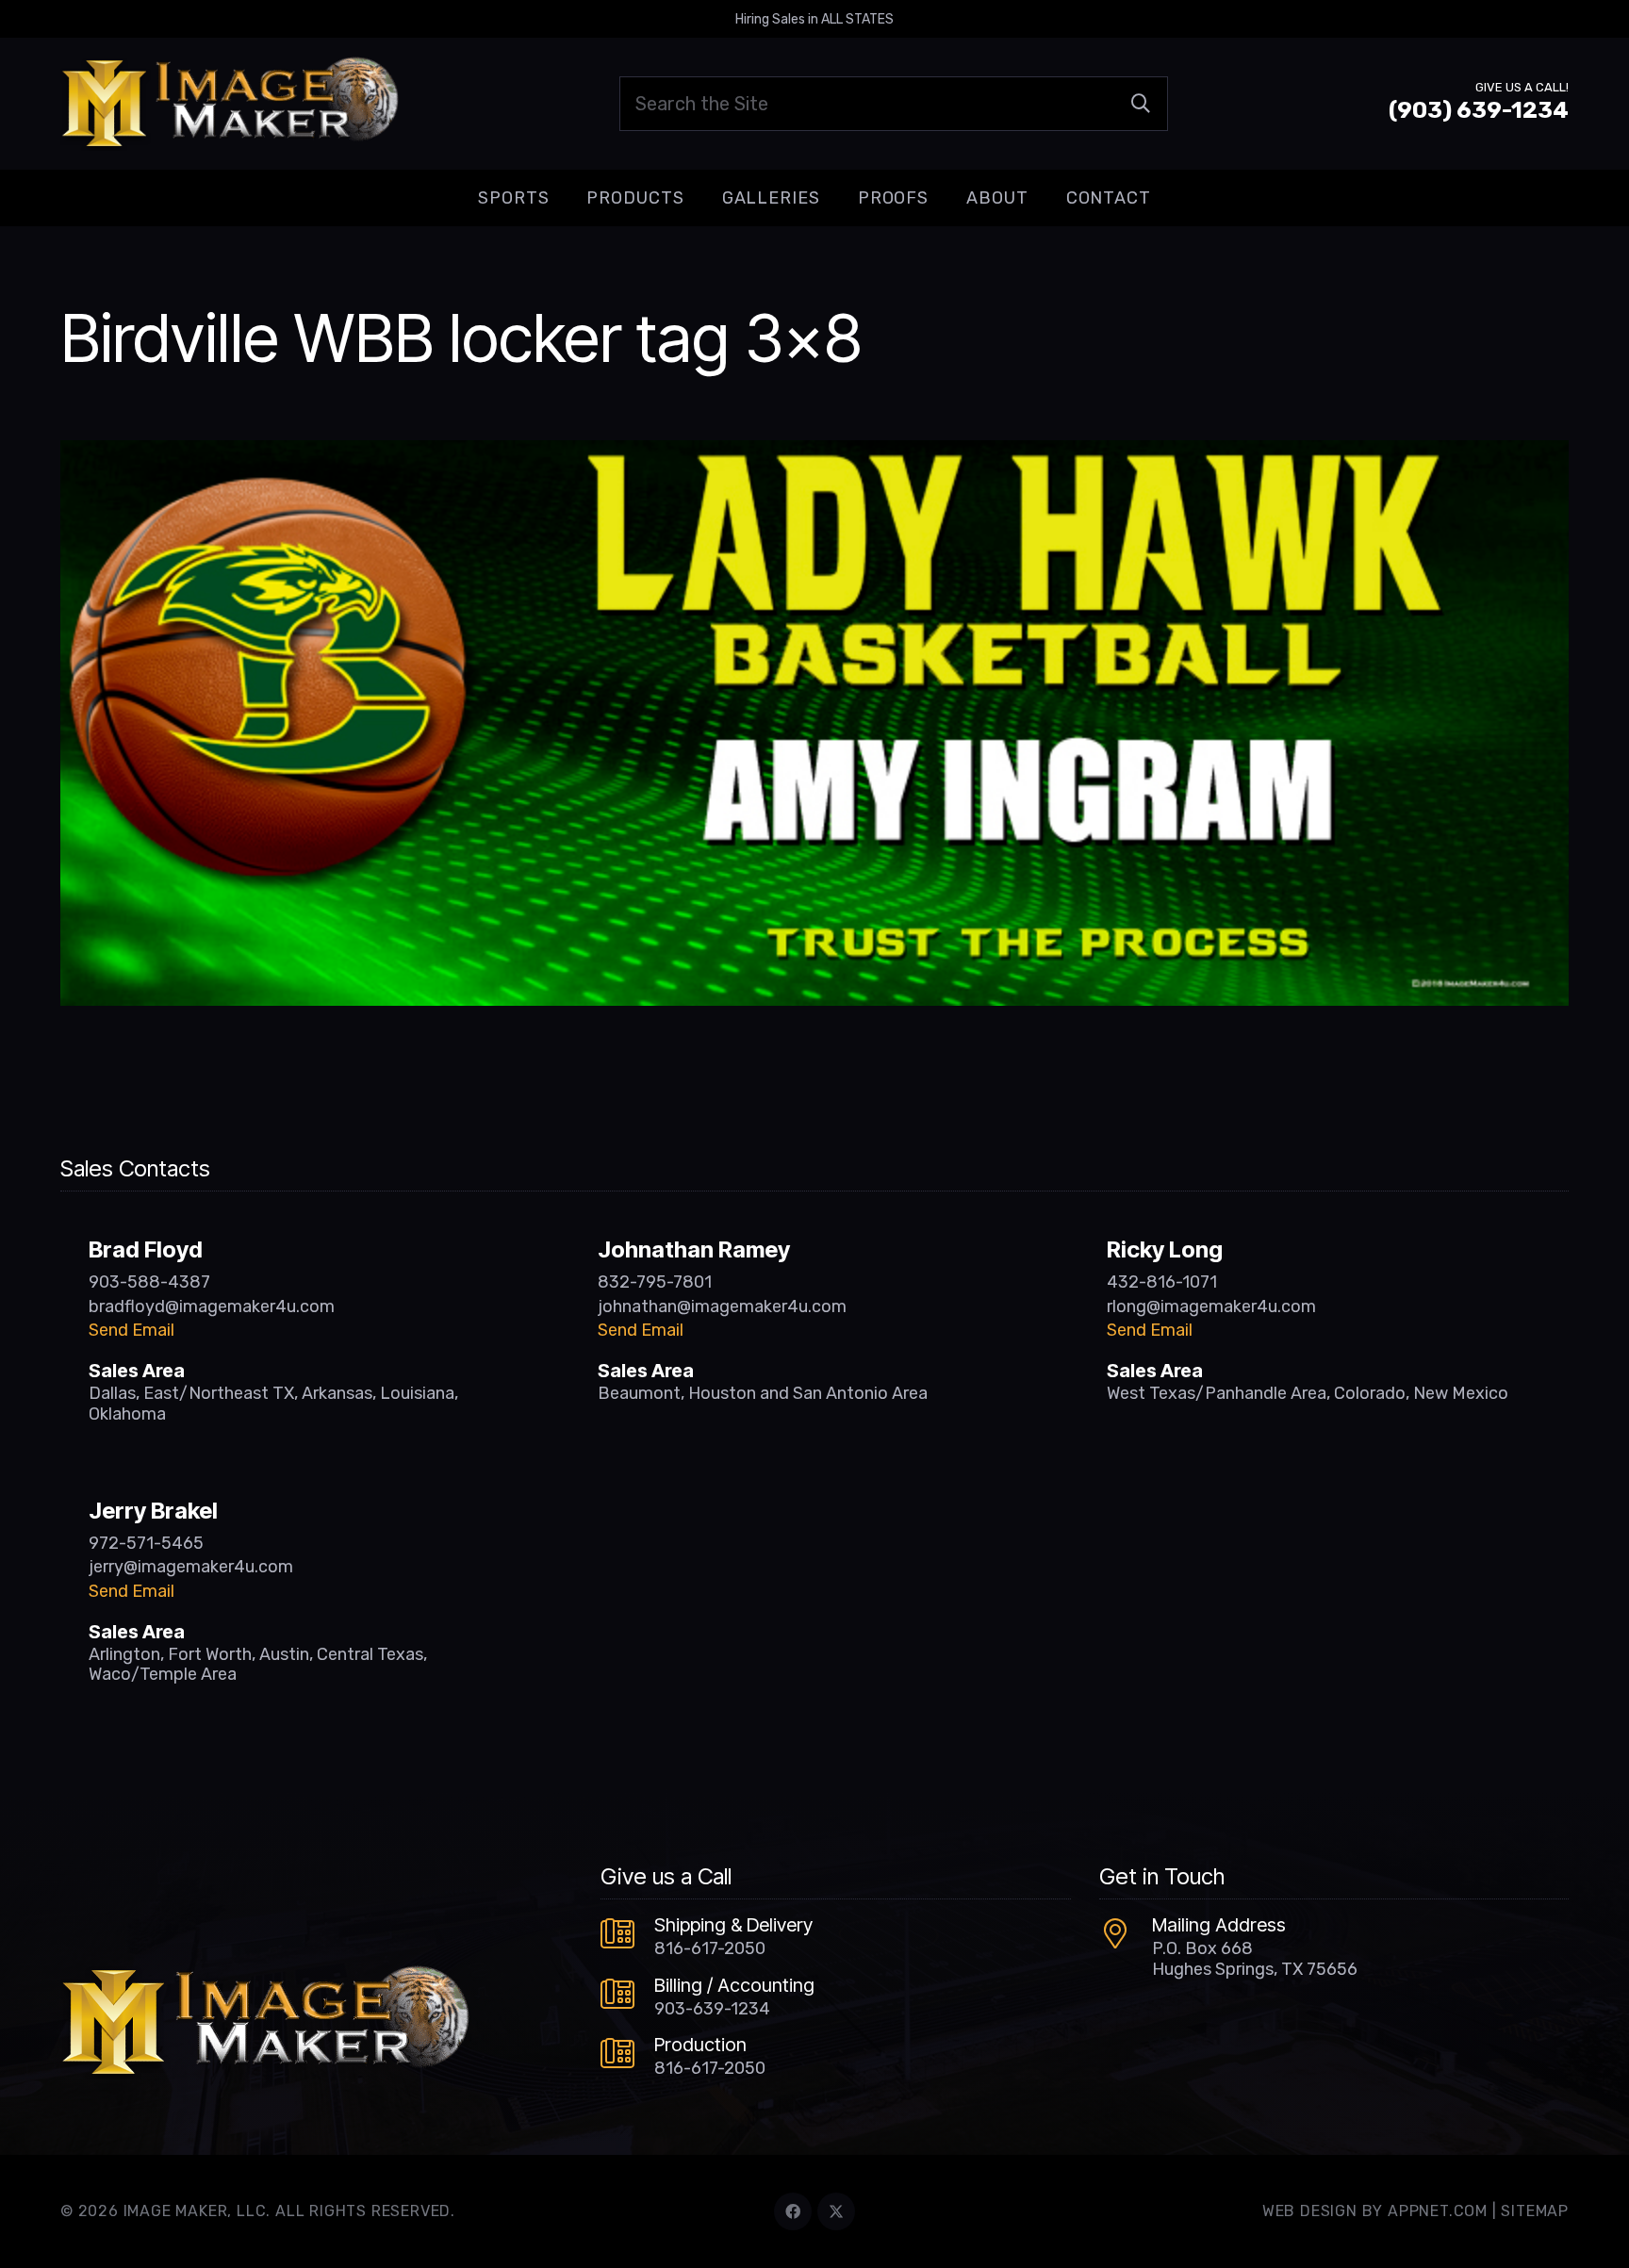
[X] (836, 2211)
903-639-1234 (712, 2009)
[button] (564, 198)
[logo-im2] (230, 104)
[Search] (1141, 104)
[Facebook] (793, 2211)
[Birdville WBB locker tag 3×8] (814, 453)
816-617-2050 (710, 1948)
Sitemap (1535, 2211)
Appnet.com (1438, 2211)
